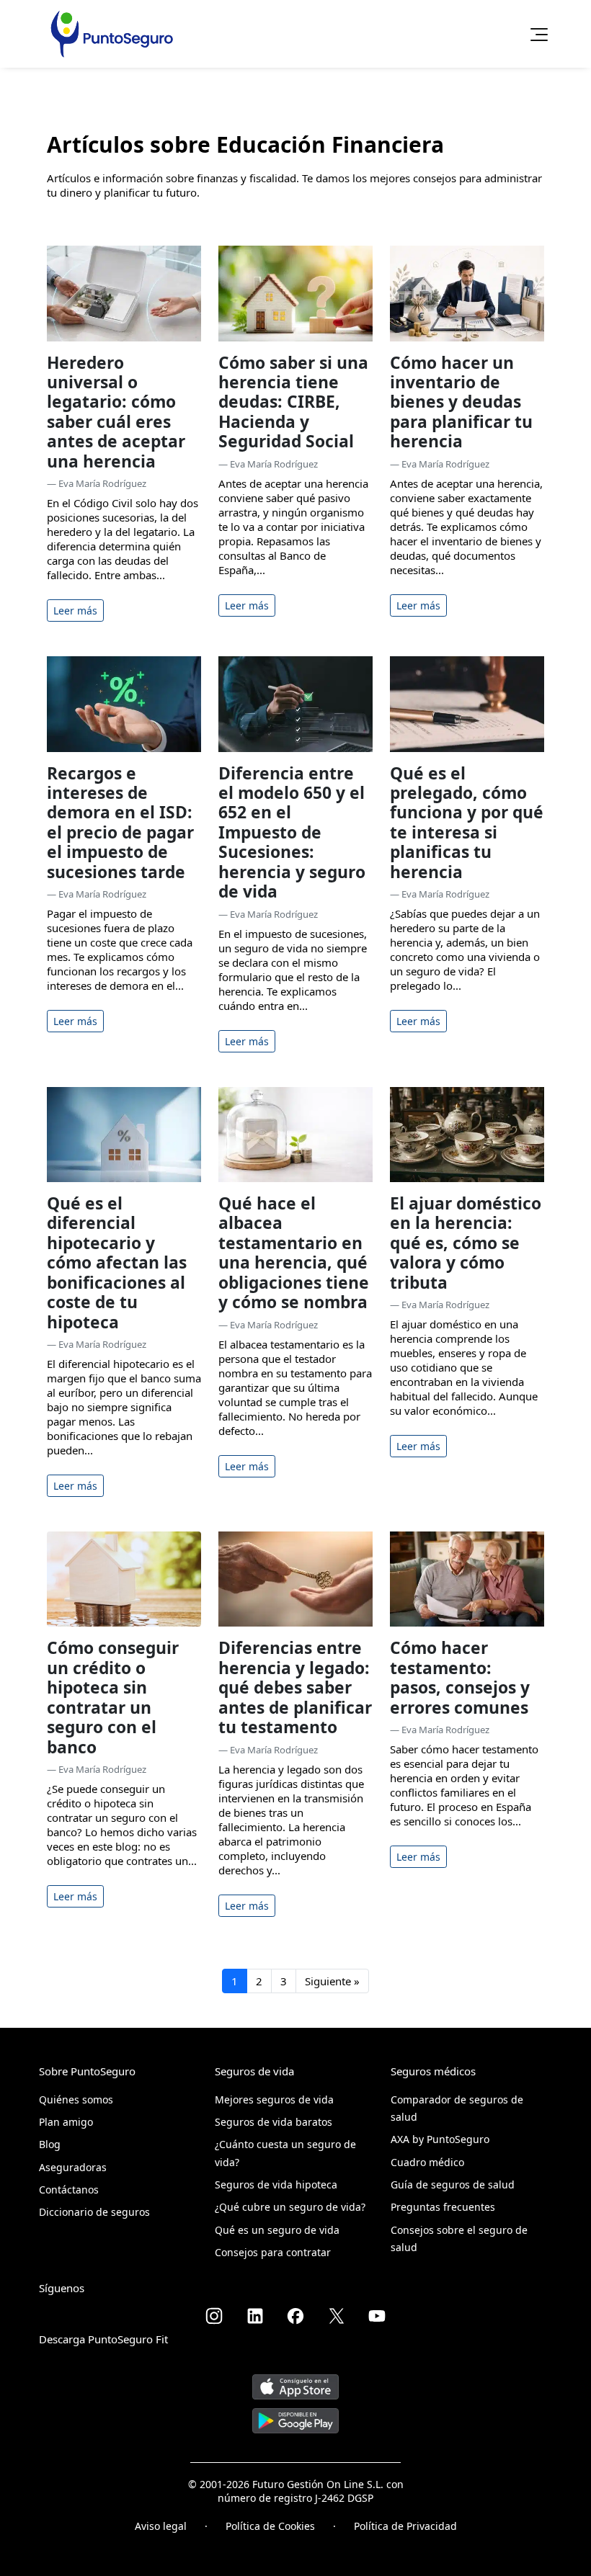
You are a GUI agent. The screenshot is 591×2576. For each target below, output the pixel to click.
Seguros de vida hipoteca (276, 2184)
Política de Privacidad (405, 2526)
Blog (50, 2144)
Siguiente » (332, 1981)
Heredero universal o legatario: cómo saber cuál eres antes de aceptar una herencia (116, 412)
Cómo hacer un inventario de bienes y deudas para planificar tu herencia (461, 402)
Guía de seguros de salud (453, 2184)
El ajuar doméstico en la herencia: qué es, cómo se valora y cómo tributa (466, 1243)
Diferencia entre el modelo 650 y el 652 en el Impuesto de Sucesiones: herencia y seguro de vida (292, 833)
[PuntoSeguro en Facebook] (295, 2316)
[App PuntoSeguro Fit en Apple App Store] (295, 2381)
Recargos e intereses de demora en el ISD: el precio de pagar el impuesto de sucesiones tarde (120, 823)
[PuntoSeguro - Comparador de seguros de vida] (112, 34)
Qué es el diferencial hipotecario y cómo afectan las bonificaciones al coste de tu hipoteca (117, 1263)
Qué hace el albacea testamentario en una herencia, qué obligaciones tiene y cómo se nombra (294, 1253)
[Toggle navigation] (535, 34)
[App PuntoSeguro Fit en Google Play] (295, 2415)
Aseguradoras (73, 2167)
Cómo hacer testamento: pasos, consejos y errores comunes (460, 1677)
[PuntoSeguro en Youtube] (377, 2316)
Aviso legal (161, 2526)
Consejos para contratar (273, 2252)
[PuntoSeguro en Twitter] (337, 2316)
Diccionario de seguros (94, 2212)
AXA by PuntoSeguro (440, 2139)
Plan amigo (66, 2122)
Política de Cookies (270, 2526)
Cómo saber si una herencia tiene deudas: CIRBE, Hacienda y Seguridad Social (293, 402)
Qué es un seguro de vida (277, 2230)
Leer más (75, 611)
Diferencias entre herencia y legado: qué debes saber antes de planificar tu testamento (295, 1687)
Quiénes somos (76, 2099)
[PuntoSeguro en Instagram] (214, 2316)
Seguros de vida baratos (274, 2122)
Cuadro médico (427, 2162)
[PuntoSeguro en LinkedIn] (255, 2316)
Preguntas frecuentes (443, 2207)
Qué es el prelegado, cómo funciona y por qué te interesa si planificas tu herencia (467, 823)
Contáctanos (69, 2190)
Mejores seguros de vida (274, 2099)
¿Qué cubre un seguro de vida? (290, 2207)
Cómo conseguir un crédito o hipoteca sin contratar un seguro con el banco (113, 1697)
